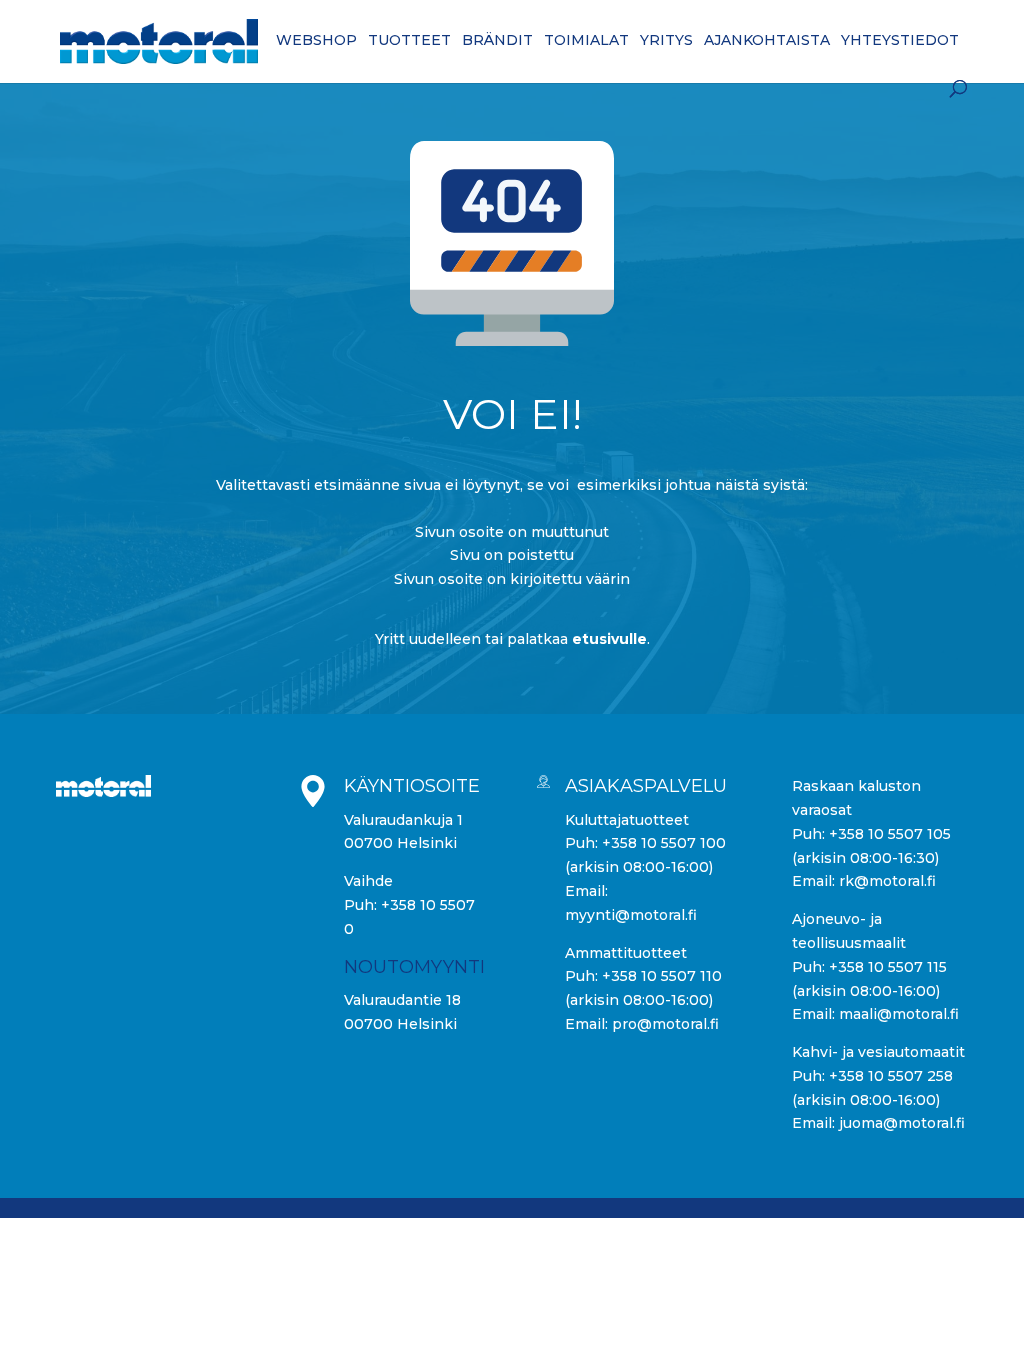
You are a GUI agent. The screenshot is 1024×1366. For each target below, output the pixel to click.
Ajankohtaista (767, 41)
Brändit (497, 41)
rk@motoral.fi (887, 881)
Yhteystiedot (900, 41)
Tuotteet (409, 41)
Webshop (316, 41)
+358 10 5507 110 (662, 976)
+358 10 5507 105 (890, 834)
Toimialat (586, 41)
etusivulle (609, 639)
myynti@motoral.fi (631, 915)
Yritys (666, 41)
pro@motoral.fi (665, 1024)
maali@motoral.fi (899, 1014)
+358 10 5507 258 (891, 1076)
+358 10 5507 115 (888, 967)
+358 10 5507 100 (664, 843)
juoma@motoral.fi (902, 1123)
